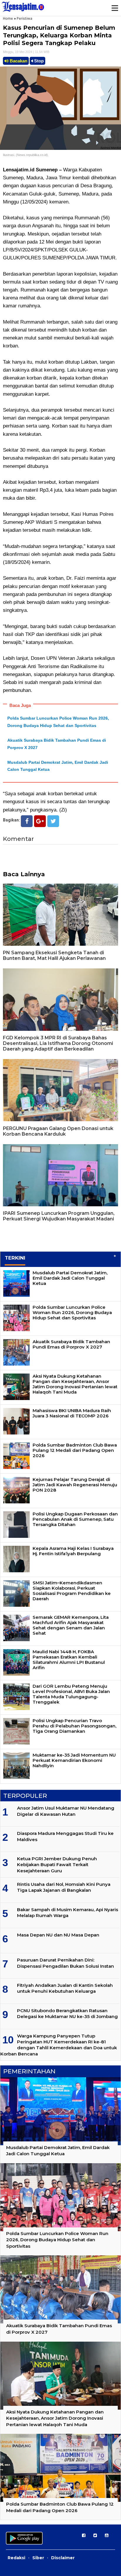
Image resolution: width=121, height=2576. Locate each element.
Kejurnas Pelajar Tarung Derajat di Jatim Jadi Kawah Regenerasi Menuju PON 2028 (75, 1485)
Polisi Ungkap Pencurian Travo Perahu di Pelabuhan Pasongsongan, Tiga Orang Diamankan (74, 1726)
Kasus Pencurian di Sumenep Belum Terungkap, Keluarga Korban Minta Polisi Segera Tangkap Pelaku (59, 35)
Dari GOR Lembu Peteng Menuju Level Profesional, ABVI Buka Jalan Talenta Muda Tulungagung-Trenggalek (71, 1694)
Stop (38, 61)
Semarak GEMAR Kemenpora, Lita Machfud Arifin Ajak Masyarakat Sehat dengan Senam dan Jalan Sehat (71, 1625)
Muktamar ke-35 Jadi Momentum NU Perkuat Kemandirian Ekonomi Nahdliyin (74, 1760)
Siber (38, 2558)
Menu (115, 8)
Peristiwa (25, 18)
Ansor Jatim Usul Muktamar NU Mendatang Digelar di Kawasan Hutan (66, 1811)
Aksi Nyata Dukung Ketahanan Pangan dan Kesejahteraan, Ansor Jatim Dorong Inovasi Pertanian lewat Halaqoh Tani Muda (75, 1384)
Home (8, 18)
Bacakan (18, 61)
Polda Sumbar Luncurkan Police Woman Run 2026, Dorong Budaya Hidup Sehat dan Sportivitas (72, 1312)
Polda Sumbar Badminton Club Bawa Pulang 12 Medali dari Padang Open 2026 (75, 1450)
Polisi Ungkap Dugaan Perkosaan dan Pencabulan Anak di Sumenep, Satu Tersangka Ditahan (75, 1519)
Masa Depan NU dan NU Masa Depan (58, 1935)
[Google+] (40, 821)
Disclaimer (63, 2558)
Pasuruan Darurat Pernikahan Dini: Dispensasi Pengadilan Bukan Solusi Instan (65, 1963)
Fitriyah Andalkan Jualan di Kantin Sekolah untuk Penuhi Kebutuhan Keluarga (65, 1988)
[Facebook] (27, 821)
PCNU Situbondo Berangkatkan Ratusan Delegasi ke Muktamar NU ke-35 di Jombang (67, 2013)
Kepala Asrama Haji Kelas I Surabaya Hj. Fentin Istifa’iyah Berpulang (73, 1551)
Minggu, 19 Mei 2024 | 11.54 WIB (26, 52)
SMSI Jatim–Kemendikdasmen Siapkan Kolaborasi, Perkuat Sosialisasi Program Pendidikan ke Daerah (72, 1591)
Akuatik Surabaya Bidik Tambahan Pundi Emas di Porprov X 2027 (71, 1344)
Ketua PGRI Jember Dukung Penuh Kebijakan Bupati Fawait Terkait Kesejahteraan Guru (57, 1865)
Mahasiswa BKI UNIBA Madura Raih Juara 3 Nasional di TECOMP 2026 (72, 1413)
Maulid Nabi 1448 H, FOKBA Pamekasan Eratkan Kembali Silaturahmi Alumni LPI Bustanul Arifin (69, 1660)
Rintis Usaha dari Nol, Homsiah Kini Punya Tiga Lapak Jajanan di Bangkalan (64, 1887)
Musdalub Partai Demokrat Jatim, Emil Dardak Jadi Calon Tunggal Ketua (70, 1278)
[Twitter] (53, 821)
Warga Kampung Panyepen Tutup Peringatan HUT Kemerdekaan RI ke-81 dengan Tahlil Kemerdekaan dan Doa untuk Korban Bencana (59, 2045)
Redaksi (16, 2558)
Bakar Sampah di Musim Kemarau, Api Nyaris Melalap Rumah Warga (68, 1912)
